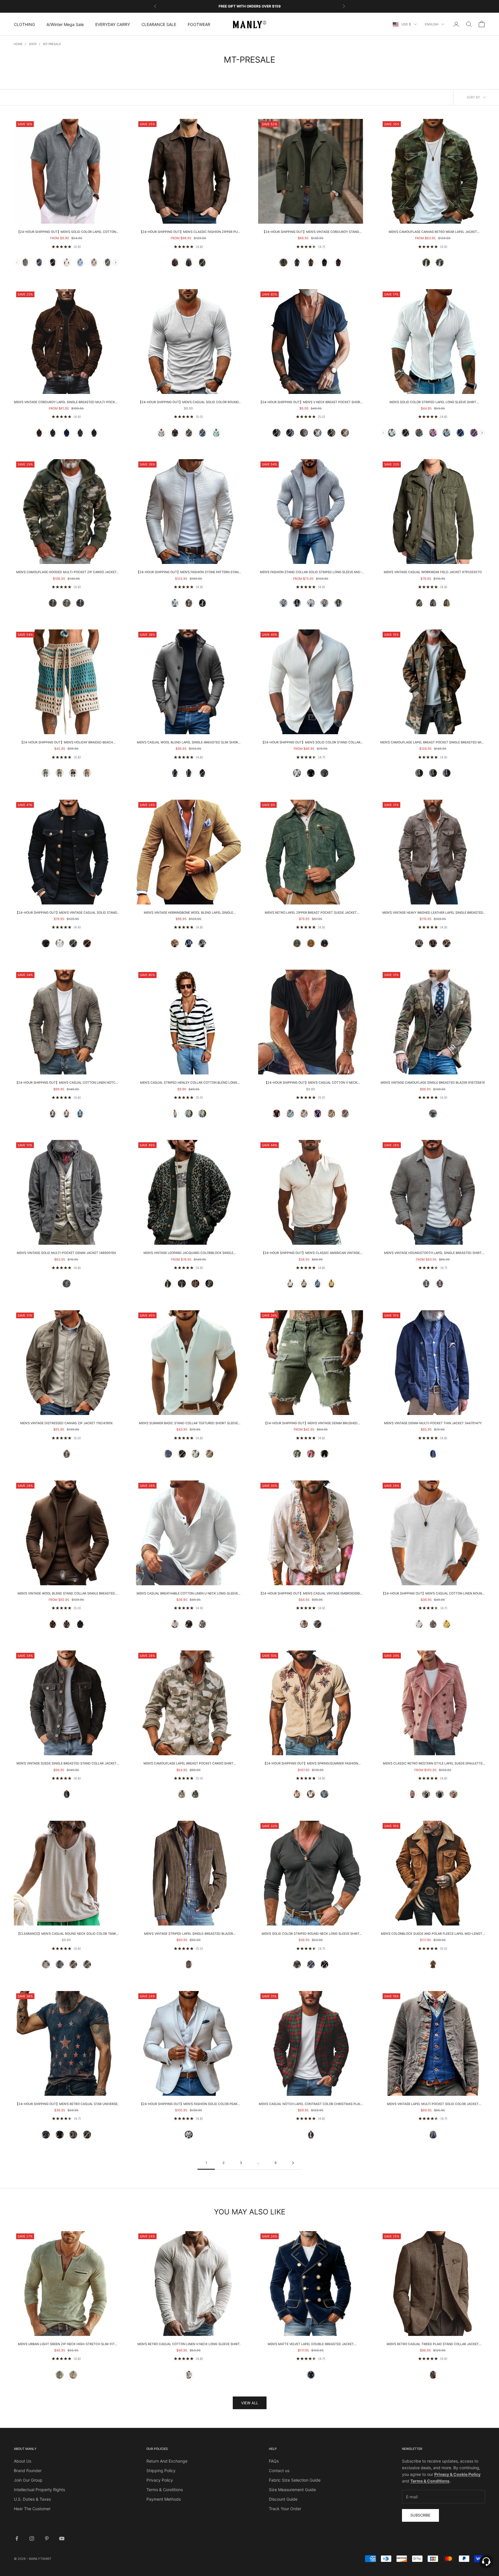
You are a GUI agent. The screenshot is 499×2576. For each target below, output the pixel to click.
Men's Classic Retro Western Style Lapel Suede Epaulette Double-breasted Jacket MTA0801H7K (433, 1764)
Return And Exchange (167, 2461)
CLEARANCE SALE (159, 24)
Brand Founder (28, 2471)
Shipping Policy (161, 2471)
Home (18, 44)
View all (250, 2403)
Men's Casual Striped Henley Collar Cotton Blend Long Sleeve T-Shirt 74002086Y (189, 1083)
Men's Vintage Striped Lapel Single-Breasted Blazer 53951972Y (189, 1934)
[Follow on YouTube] (62, 2538)
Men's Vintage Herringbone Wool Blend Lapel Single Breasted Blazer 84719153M (188, 913)
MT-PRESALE (52, 44)
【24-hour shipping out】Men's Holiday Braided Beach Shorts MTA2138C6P (66, 743)
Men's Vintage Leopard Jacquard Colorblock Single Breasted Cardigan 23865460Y (188, 1253)
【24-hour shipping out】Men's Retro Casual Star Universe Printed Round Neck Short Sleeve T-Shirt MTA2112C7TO (66, 2104)
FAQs (274, 2461)
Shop (33, 44)
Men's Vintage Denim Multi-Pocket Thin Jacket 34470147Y (433, 1423)
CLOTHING (24, 24)
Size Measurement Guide (292, 2490)
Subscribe (420, 2515)
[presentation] (116, 262)
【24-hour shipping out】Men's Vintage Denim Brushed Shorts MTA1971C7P (311, 1424)
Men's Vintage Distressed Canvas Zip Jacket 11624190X (66, 1423)
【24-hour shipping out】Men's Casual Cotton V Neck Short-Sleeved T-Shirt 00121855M (311, 1083)
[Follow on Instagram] (32, 2538)
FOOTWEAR (199, 24)
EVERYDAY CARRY (113, 24)
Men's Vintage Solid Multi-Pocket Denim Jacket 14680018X (66, 1253)
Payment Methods (164, 2499)
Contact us (279, 2471)
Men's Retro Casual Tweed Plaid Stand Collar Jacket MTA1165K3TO (433, 2345)
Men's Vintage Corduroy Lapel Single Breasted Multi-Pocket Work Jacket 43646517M (66, 403)
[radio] (25, 263)
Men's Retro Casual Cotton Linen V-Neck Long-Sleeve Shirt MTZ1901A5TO (189, 2345)
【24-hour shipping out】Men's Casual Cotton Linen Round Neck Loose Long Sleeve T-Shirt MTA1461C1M (433, 1594)
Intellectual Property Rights (39, 2490)
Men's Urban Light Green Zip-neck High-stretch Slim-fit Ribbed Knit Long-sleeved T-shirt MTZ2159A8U (66, 2345)
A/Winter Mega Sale (65, 24)
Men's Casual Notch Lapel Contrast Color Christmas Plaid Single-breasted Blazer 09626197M (311, 2104)
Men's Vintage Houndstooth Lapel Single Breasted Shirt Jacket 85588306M (433, 1253)
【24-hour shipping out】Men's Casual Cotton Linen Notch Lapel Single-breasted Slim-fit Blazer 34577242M (66, 1083)
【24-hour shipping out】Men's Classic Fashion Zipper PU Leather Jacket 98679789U (188, 232)
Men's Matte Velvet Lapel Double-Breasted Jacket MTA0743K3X (311, 2345)
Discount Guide (283, 2499)
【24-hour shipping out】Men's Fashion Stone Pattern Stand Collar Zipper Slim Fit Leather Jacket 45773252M (189, 573)
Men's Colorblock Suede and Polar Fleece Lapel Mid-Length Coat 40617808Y (433, 1934)
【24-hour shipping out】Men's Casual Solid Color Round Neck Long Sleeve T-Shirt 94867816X (189, 403)
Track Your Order (285, 2509)
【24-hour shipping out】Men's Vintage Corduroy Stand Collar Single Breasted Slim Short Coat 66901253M (311, 232)
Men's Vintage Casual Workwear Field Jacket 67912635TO (433, 572)
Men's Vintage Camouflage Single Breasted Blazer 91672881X (433, 1083)
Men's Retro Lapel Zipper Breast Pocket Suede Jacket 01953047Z (311, 913)
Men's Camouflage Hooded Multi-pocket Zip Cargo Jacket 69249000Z (66, 573)
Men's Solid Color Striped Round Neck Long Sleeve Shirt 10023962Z (311, 1934)
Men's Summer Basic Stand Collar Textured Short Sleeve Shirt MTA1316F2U (188, 1424)
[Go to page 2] (293, 2163)
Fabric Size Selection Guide (295, 2480)
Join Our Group (28, 2480)
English (432, 24)
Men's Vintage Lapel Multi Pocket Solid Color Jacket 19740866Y (433, 2104)
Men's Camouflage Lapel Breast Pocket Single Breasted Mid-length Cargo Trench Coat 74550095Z (433, 743)
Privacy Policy (160, 2480)
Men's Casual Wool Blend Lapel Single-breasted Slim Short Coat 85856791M (188, 743)
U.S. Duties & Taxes (32, 2499)
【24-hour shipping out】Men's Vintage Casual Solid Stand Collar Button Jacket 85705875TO (66, 913)
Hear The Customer (32, 2509)
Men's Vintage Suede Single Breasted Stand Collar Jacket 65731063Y (66, 1764)
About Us (23, 2461)
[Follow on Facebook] (17, 2538)
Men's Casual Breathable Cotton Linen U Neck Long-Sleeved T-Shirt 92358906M (188, 1594)
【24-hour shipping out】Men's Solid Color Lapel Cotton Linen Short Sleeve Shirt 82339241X (66, 232)
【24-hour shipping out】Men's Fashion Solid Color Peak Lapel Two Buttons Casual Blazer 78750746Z (188, 2104)
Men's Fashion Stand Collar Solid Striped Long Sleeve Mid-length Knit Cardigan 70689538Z (311, 573)
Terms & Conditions (165, 2490)
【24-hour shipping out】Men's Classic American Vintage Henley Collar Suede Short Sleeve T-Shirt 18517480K (311, 1253)
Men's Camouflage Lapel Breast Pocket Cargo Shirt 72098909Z (188, 1764)
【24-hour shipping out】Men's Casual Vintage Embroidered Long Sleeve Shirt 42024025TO (311, 1594)
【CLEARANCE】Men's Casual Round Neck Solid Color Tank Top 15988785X (66, 1934)
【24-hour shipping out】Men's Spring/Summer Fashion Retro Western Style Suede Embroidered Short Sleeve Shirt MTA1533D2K (311, 1764)
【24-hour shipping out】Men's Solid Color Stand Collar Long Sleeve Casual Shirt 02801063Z (311, 743)
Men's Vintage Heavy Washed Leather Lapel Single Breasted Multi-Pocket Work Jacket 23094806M (433, 913)
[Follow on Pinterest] (47, 2538)
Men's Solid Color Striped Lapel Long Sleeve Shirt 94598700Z (433, 403)
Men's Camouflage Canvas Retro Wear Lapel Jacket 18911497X (433, 232)
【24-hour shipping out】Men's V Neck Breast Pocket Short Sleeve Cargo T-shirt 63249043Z (311, 403)
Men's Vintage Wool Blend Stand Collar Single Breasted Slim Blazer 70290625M (66, 1594)
